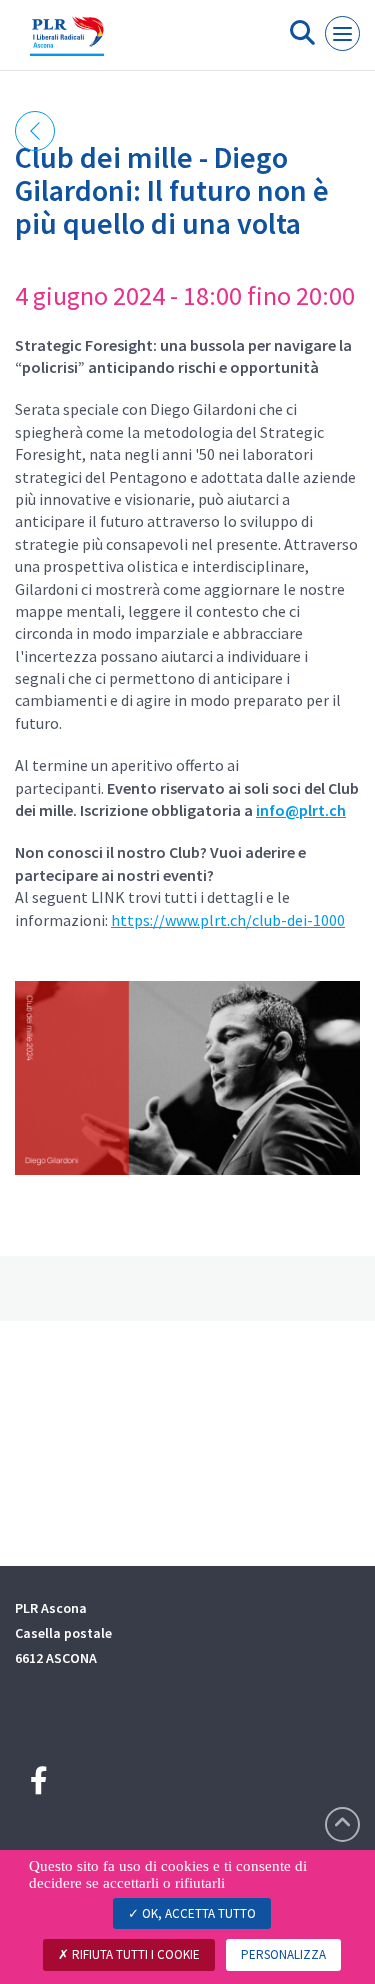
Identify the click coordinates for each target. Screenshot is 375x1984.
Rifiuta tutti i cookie (134, 1954)
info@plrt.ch (301, 810)
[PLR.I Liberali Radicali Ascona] (67, 43)
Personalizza (283, 1954)
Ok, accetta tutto (197, 1913)
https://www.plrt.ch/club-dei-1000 (228, 920)
